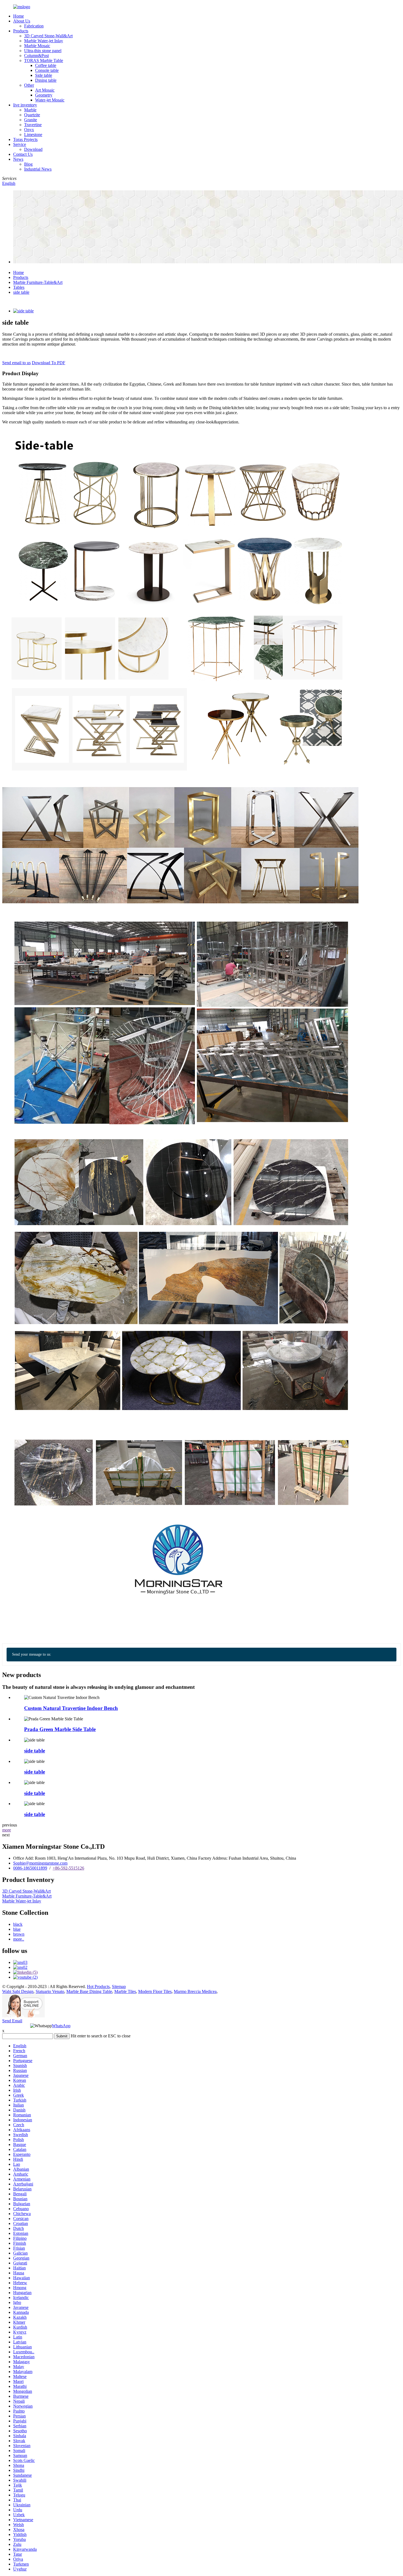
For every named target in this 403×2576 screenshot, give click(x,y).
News (18, 159)
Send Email (12, 2021)
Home (19, 16)
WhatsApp (61, 2026)
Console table (47, 70)
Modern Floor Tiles (155, 1991)
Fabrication (34, 26)
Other (29, 85)
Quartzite (32, 115)
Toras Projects (25, 139)
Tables (19, 287)
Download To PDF (49, 363)
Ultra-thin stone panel (43, 51)
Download (33, 149)
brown (19, 1934)
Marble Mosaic (37, 46)
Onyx (29, 130)
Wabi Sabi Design (18, 1991)
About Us (22, 21)
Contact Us (23, 154)
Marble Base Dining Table (89, 1991)
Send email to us (16, 363)
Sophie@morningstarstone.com (40, 1863)
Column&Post (36, 56)
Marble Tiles (125, 1991)
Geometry (44, 95)
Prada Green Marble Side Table (60, 1729)
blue (17, 1929)
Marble (30, 110)
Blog (28, 164)
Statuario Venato (50, 1991)
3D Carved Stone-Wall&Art (48, 36)
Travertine (33, 125)
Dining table (46, 80)
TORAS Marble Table (44, 60)
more (7, 1830)
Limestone (33, 135)
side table (21, 292)
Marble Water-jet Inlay (44, 41)
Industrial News (38, 169)
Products (21, 31)
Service (20, 144)
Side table (44, 75)
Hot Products (98, 1987)
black (18, 1924)
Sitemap (119, 1987)
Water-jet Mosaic (50, 100)
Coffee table (46, 65)
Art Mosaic (45, 90)
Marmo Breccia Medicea (195, 1991)
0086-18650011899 (30, 1868)
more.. (19, 1939)
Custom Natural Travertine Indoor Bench (71, 1708)
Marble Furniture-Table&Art (38, 282)
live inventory (25, 105)
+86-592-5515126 (68, 1868)
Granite (31, 120)
